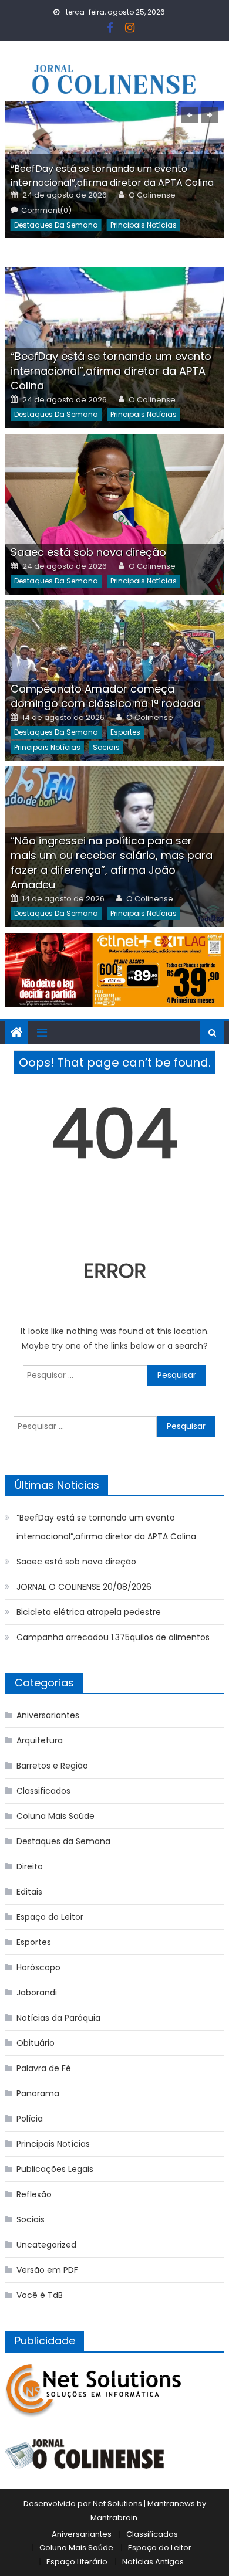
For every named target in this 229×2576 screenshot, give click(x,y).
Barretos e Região (52, 1766)
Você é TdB (40, 2295)
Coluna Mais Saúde (55, 1816)
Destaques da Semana (56, 225)
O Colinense (152, 195)
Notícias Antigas (153, 2562)
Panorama (38, 2093)
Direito (30, 1866)
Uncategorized (46, 2245)
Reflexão (34, 2194)
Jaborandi (37, 1993)
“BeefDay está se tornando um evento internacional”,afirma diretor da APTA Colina (112, 176)
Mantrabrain (114, 2518)
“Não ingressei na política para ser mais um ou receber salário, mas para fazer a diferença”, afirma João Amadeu (112, 863)
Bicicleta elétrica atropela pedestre (89, 1612)
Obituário (36, 2043)
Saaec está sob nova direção (88, 552)
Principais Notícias (144, 225)
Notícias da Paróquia (58, 2018)
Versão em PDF (47, 2270)
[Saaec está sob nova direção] (114, 514)
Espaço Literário (77, 2562)
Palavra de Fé (44, 2068)
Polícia (30, 2119)
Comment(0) (46, 211)
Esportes (125, 732)
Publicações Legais (55, 2169)
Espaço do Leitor (50, 1917)
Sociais (106, 747)
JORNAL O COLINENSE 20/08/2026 (84, 1587)
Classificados (43, 1791)
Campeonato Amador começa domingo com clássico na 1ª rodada (106, 696)
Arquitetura (40, 1740)
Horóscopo (38, 1967)
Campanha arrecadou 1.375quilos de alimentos (113, 1637)
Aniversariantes (48, 1715)
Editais (29, 1892)
